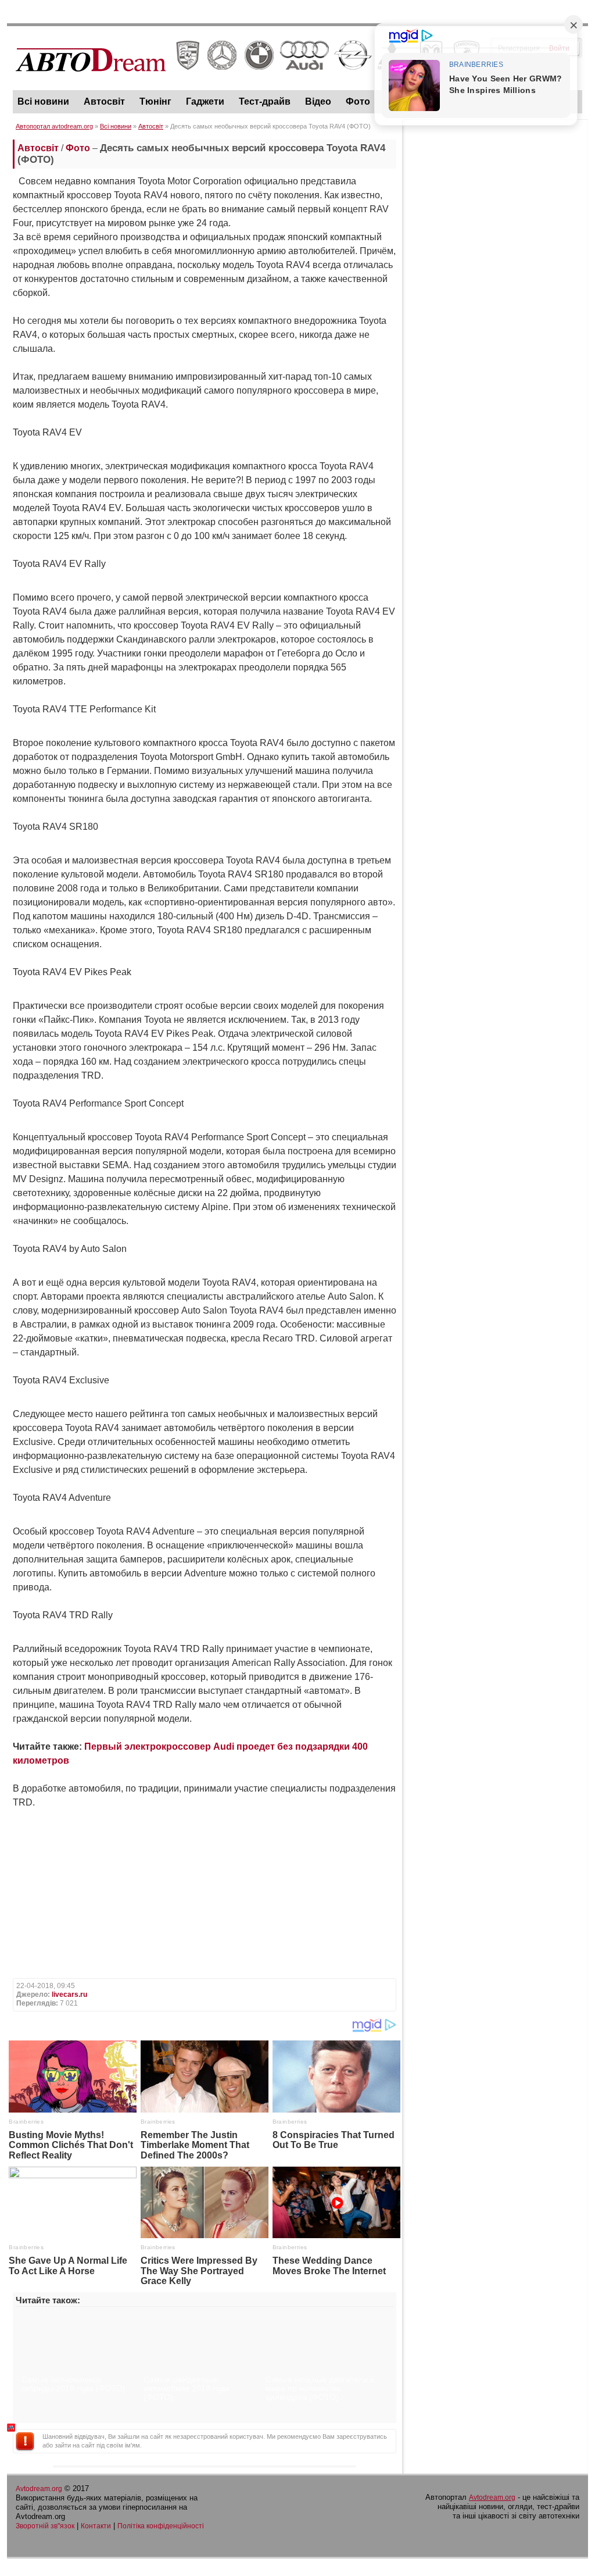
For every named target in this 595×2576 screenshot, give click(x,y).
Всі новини (43, 101)
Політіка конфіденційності (161, 2526)
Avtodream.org (39, 2489)
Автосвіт (104, 101)
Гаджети (205, 101)
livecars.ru (69, 1995)
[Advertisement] (495, 198)
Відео (318, 101)
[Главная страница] (248, 82)
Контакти (96, 2526)
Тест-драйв (265, 101)
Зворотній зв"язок (45, 2526)
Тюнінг (155, 101)
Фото (358, 101)
